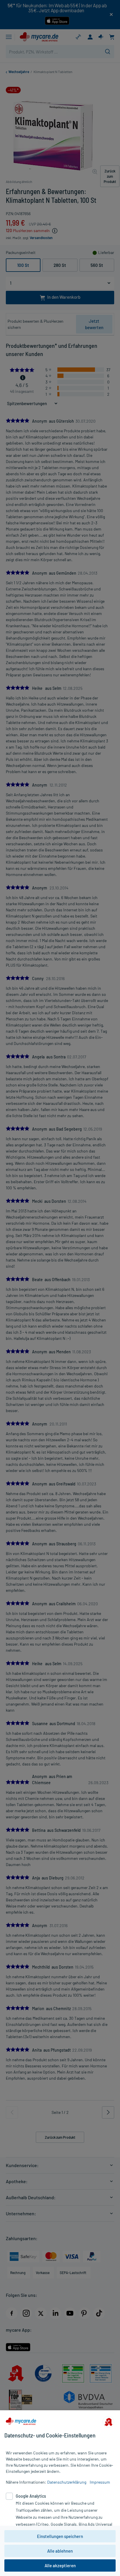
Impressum (100, 2482)
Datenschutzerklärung (67, 2482)
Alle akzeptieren (60, 2565)
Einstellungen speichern (60, 2536)
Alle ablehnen (60, 2551)
